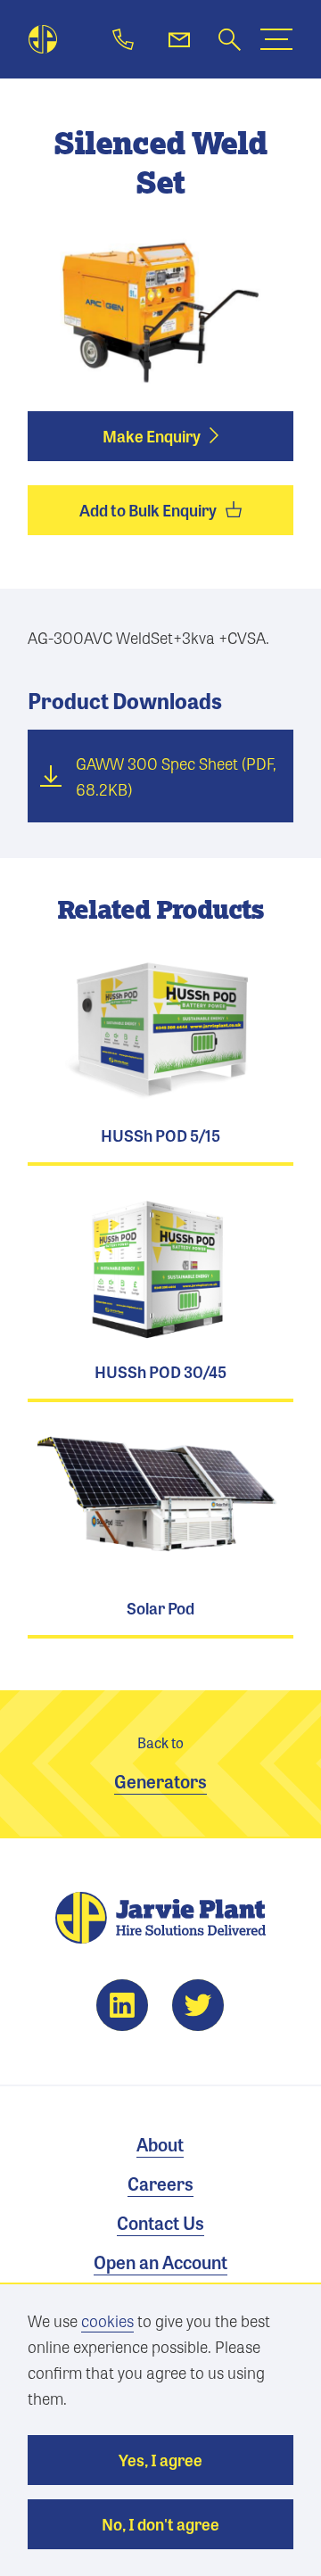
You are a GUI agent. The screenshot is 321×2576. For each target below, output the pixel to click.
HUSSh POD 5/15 (160, 1058)
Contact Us (160, 2222)
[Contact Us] (179, 39)
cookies (107, 2320)
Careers (160, 2183)
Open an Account (160, 2262)
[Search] (230, 40)
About (160, 2144)
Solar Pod (160, 1531)
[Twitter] (198, 2005)
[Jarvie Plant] (43, 40)
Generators (160, 1763)
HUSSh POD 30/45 (160, 1295)
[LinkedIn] (122, 2005)
